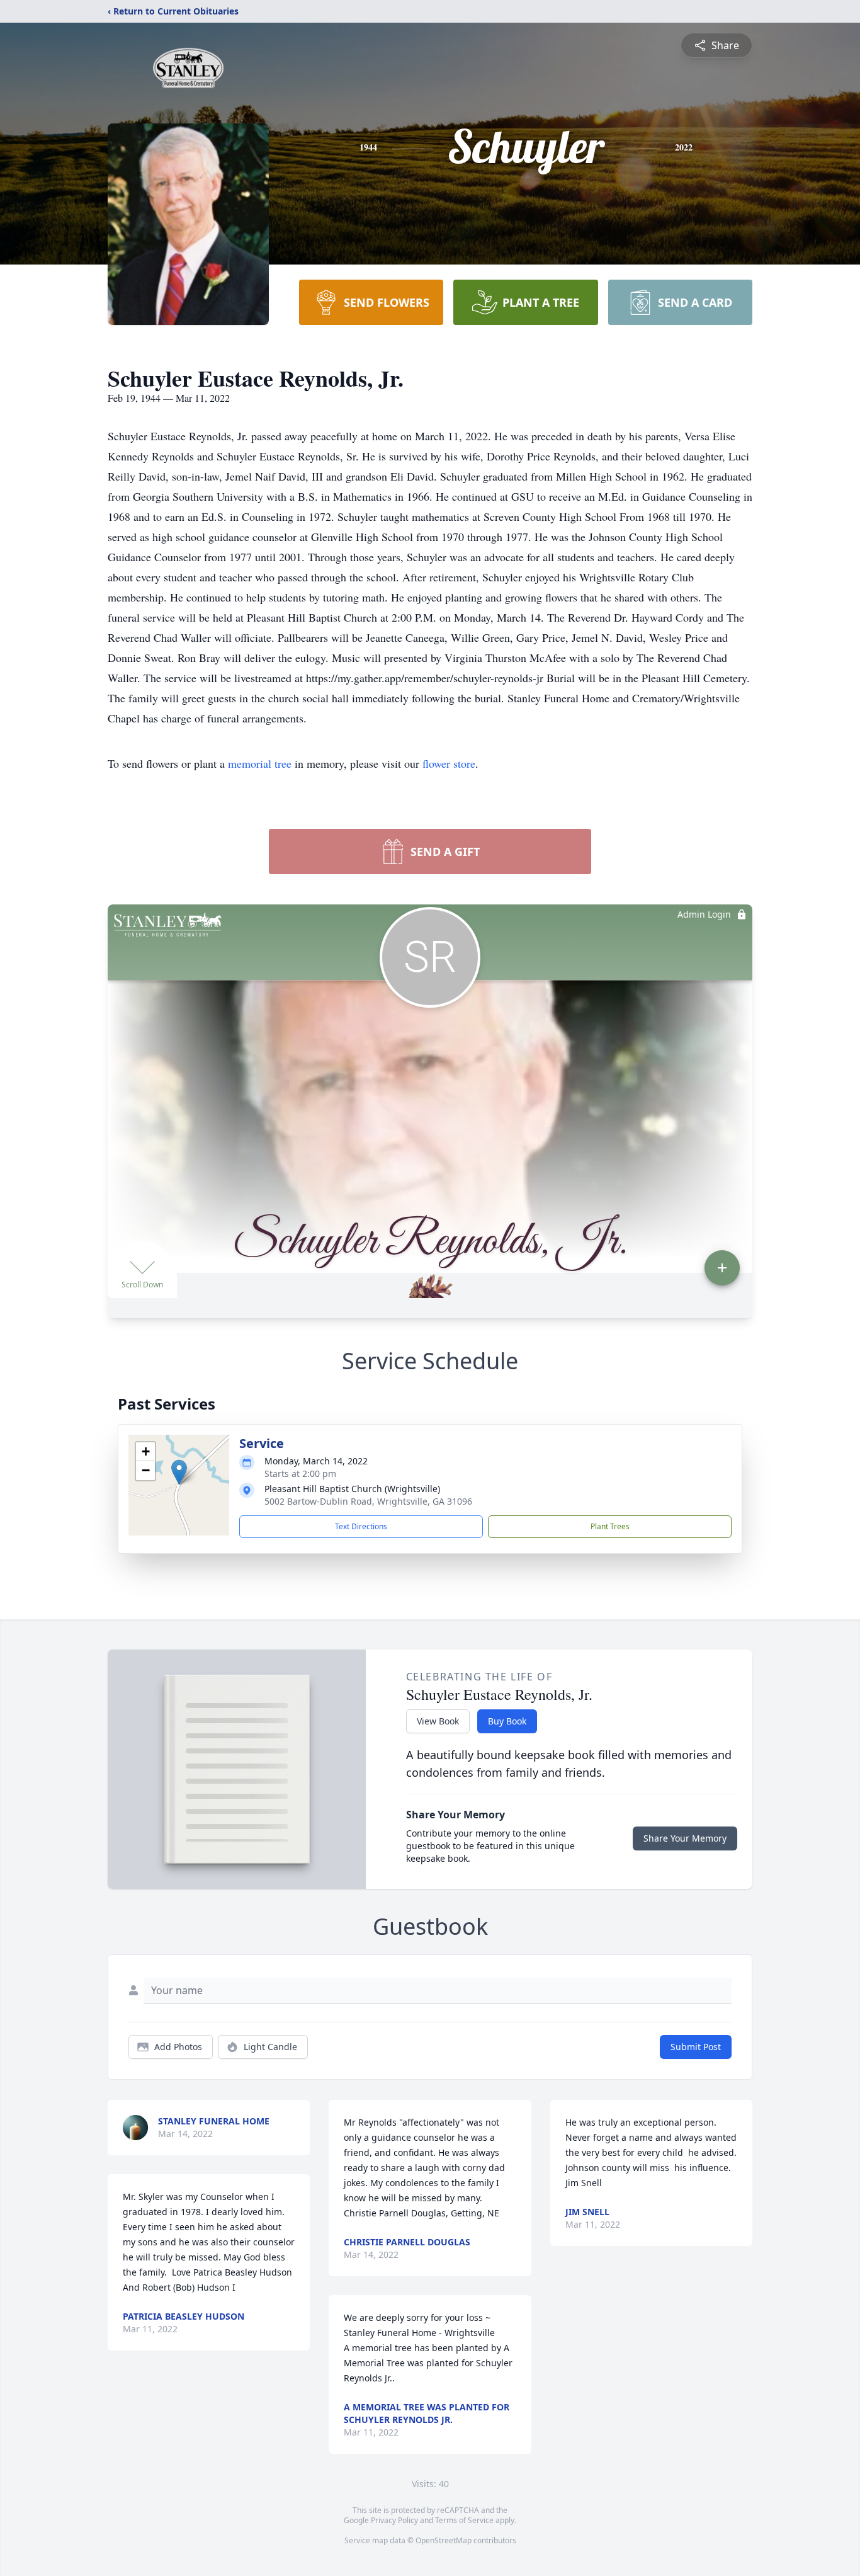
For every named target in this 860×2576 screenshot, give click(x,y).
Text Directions (361, 1526)
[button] (179, 1472)
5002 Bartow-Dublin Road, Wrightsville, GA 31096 (368, 1501)
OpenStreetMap (444, 2540)
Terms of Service (464, 2520)
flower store (449, 763)
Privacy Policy (394, 2520)
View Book (438, 1721)
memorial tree (260, 763)
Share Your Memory (685, 1838)
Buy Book (507, 1721)
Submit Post (696, 2047)
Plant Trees (610, 1526)
